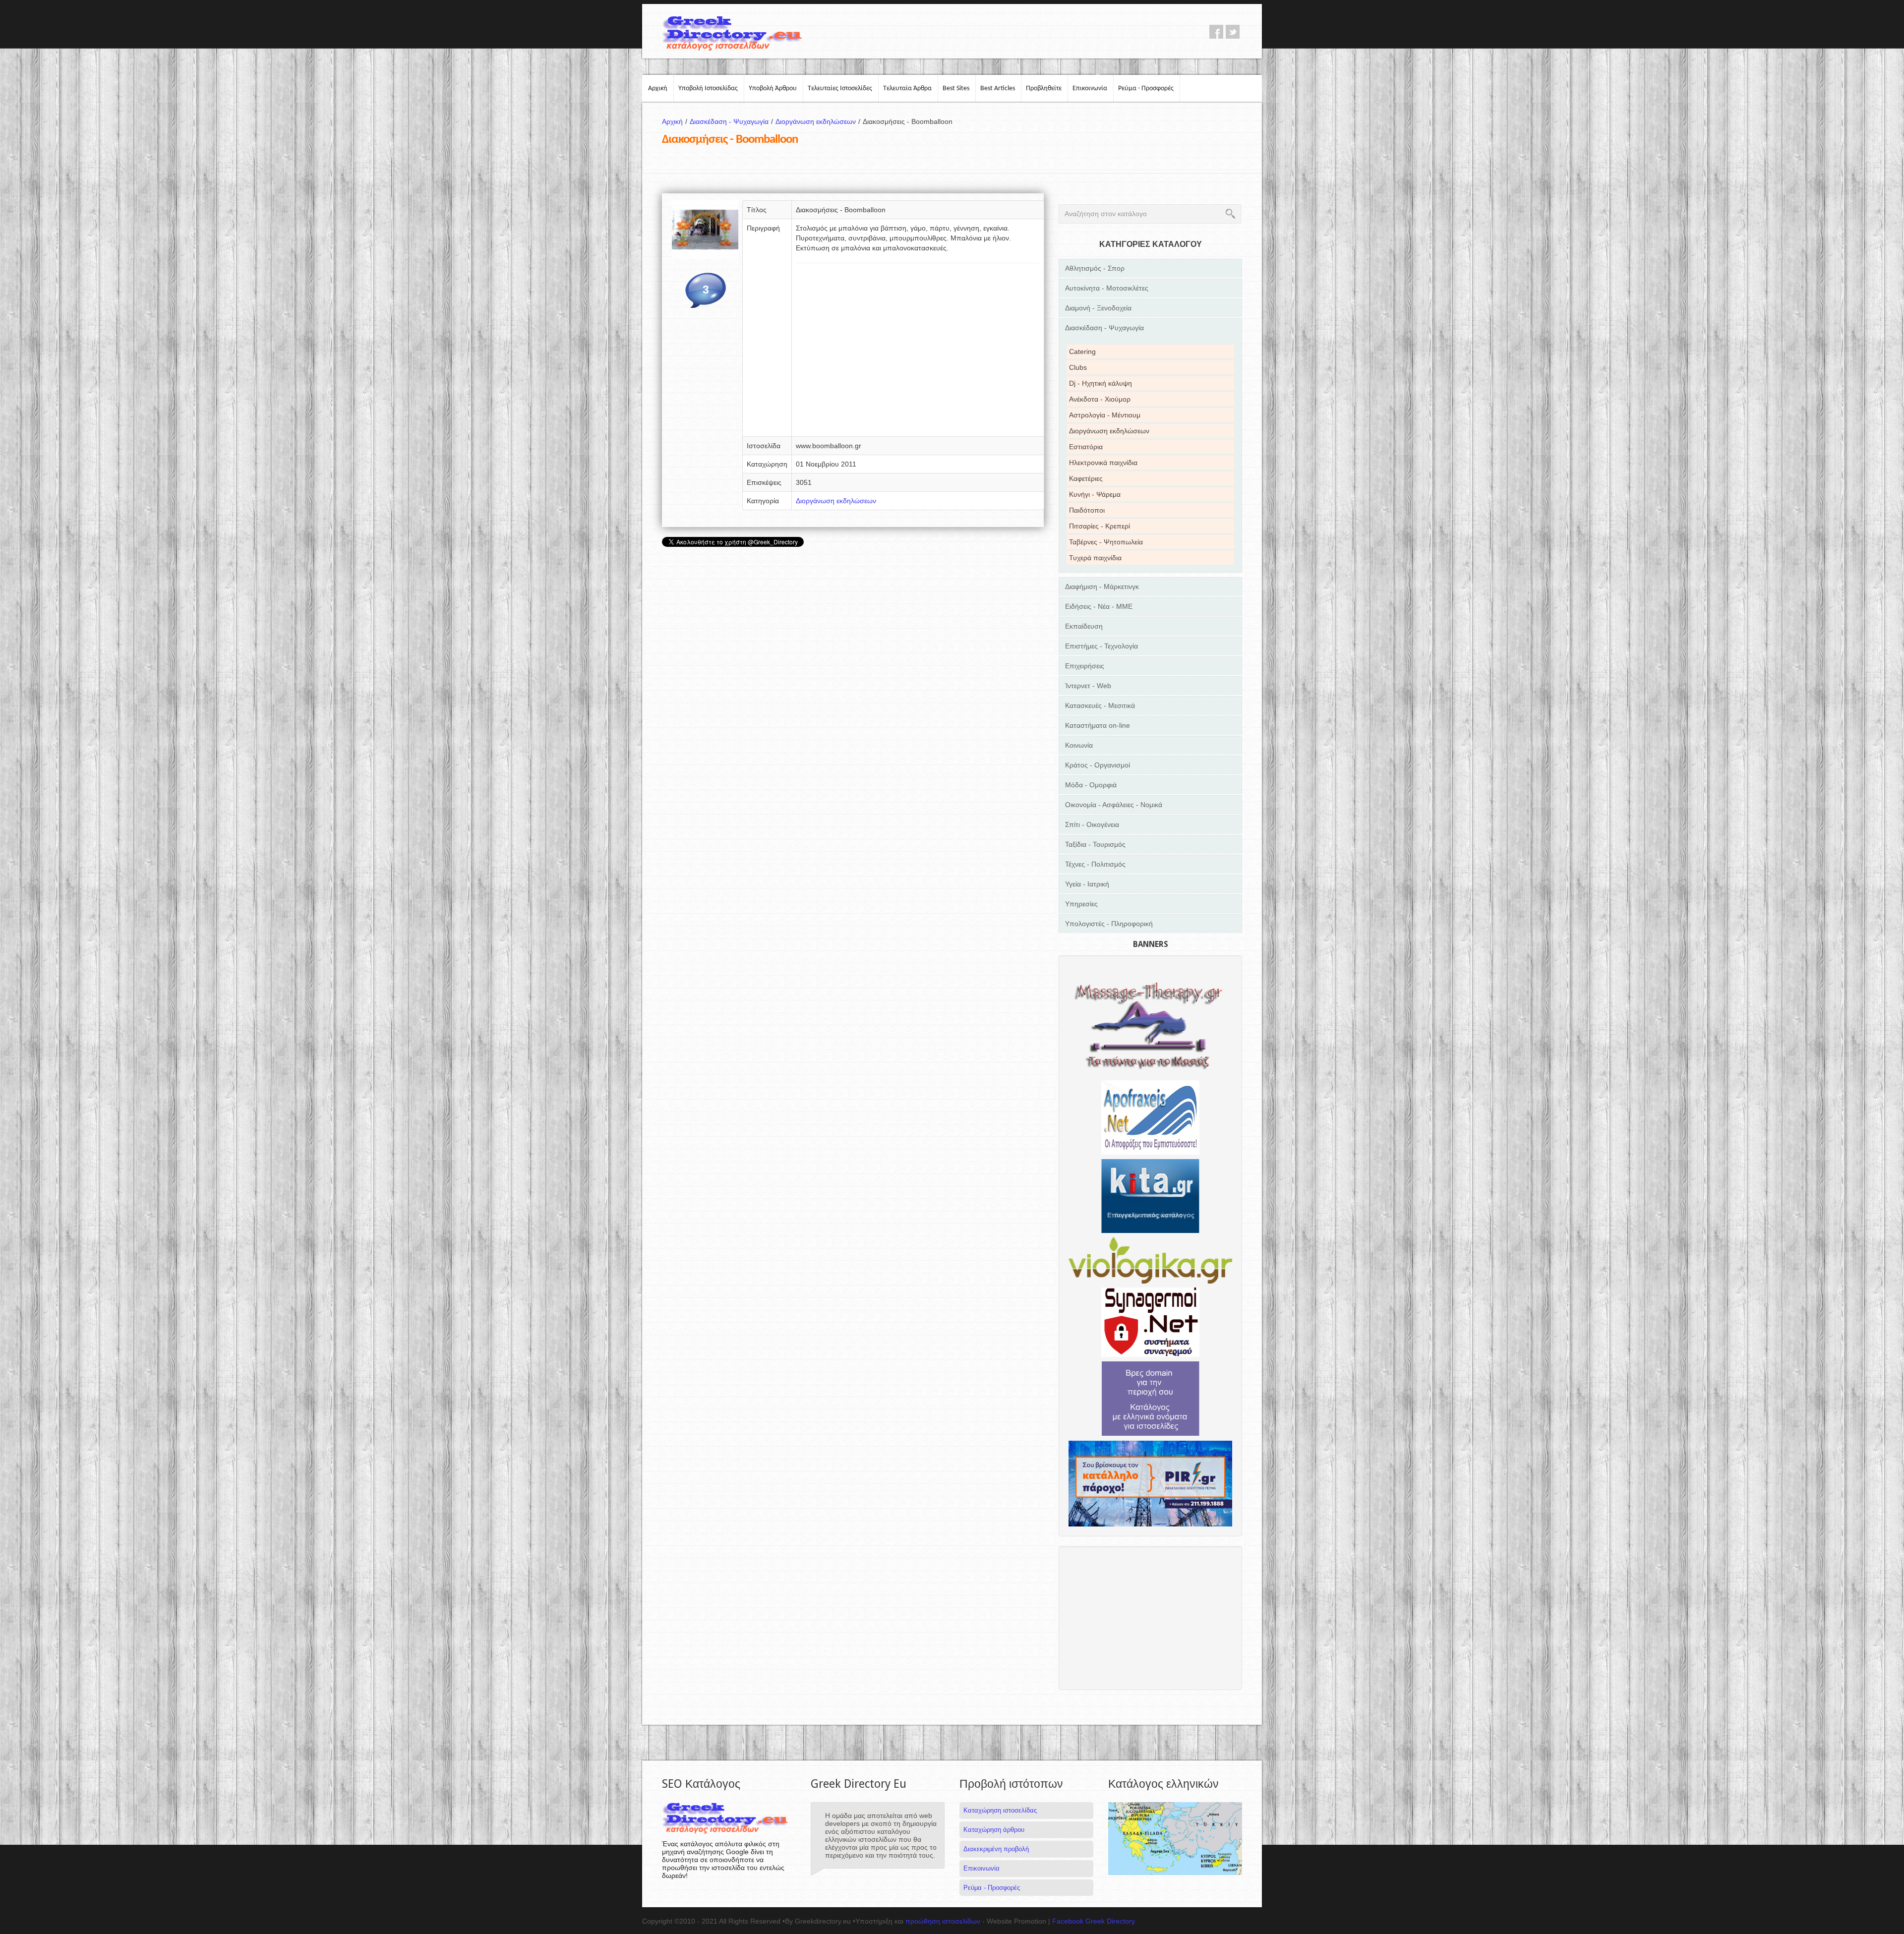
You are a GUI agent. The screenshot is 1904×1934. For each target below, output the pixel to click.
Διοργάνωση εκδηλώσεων (818, 121)
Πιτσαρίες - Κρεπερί (1100, 526)
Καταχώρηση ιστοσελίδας (1000, 1810)
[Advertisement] (918, 353)
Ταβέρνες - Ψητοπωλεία (1106, 542)
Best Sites (956, 88)
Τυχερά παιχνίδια (1095, 558)
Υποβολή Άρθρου (773, 88)
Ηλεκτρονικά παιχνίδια (1103, 463)
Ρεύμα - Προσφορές (1146, 88)
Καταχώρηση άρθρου (994, 1830)
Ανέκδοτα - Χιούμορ (1100, 399)
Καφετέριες (1086, 478)
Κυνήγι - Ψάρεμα (1095, 494)
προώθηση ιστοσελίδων (943, 1921)
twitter (1233, 32)
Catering (1082, 352)
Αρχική (658, 88)
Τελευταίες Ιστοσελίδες (840, 88)
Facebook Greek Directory (1094, 1921)
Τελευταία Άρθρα (907, 88)
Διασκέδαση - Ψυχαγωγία (731, 121)
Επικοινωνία (1090, 88)
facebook (1216, 32)
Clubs (1078, 367)
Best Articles (998, 88)
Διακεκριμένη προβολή (996, 1849)
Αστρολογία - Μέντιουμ (1105, 415)
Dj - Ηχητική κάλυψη (1101, 383)
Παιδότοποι (1087, 510)
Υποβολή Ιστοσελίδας (708, 88)
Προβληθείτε (1044, 88)
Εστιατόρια (1086, 447)
